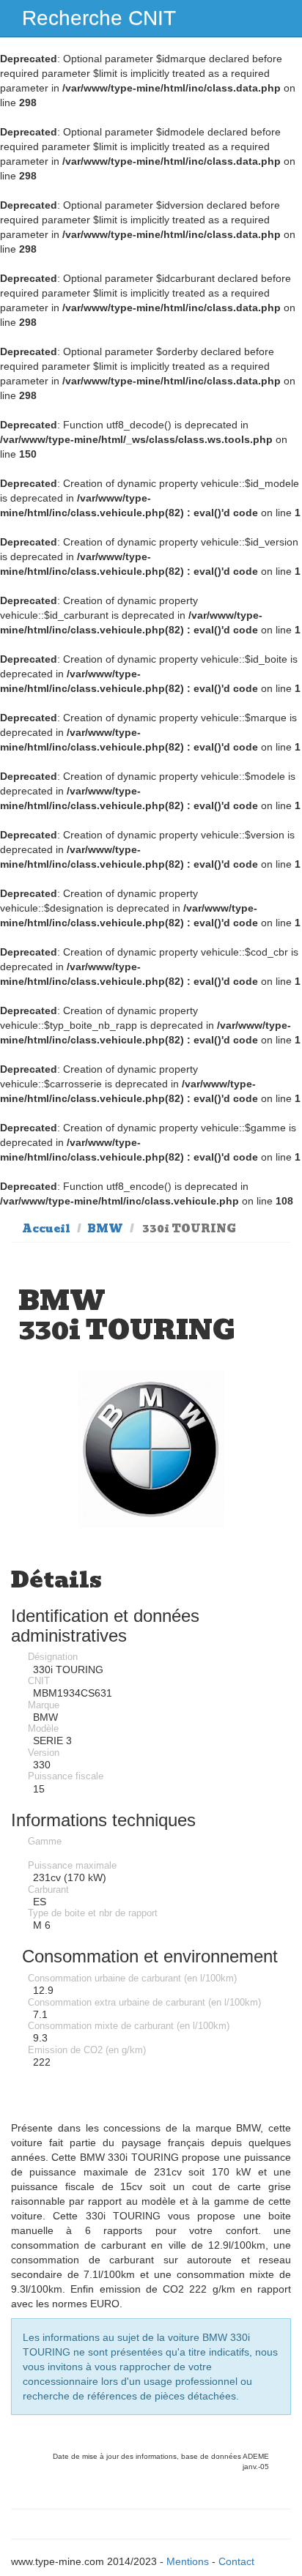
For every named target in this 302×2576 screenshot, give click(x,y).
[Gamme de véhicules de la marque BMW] (151, 1449)
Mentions (188, 2561)
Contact (236, 2561)
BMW (105, 1229)
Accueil (46, 1229)
